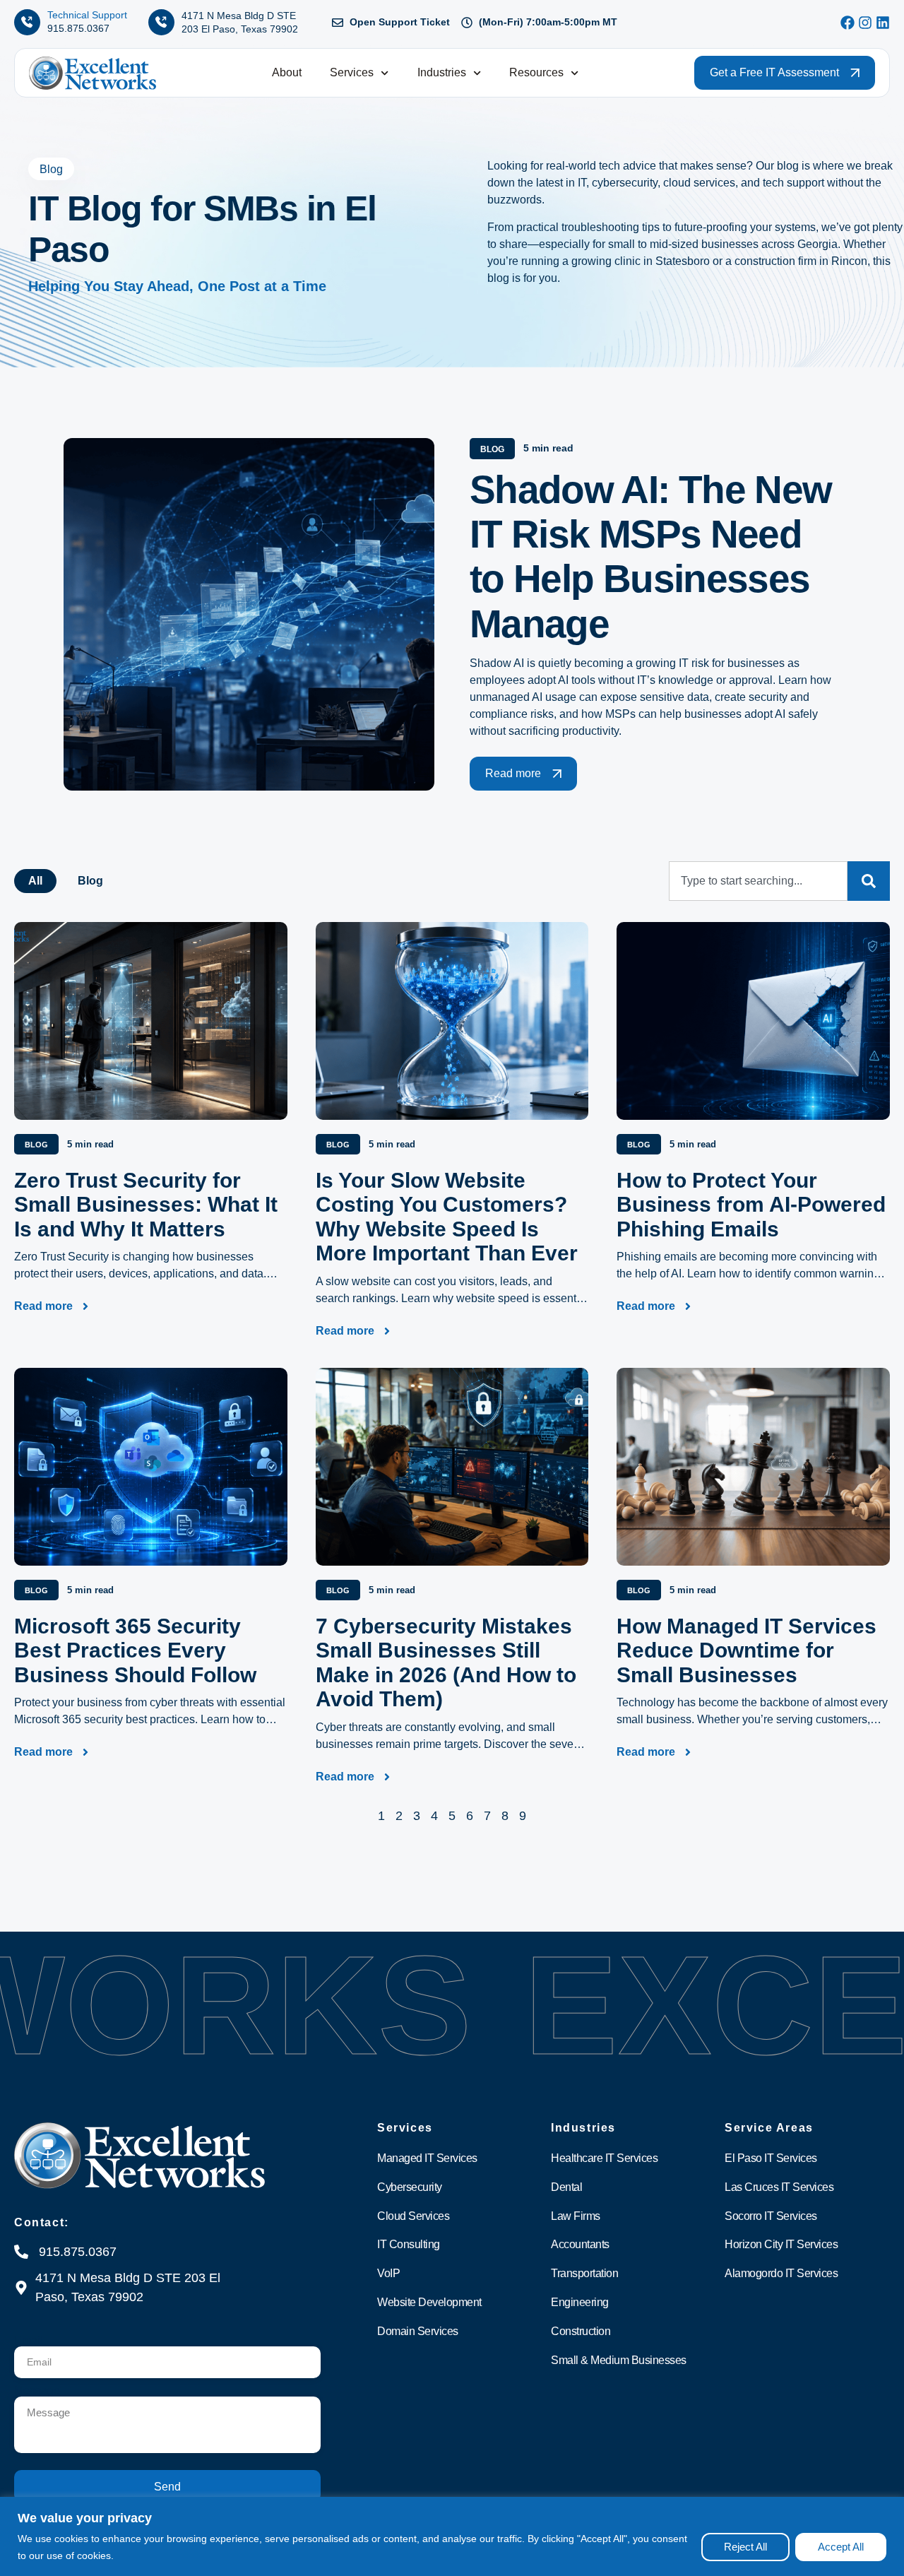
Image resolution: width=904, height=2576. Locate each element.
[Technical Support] (27, 22)
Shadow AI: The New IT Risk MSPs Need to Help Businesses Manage (650, 557)
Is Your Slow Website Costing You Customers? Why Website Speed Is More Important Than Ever (447, 1217)
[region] (452, 2536)
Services (352, 72)
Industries (442, 72)
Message (37, 2391)
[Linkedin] (883, 23)
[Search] (869, 881)
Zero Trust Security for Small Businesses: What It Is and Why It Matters (146, 1205)
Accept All (841, 2547)
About (287, 72)
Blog (90, 881)
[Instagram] (865, 23)
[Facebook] (847, 23)
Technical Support (87, 15)
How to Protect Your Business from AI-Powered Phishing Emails (751, 1205)
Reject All (745, 2547)
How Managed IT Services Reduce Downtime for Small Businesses (747, 1650)
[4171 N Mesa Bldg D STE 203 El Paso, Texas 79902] (161, 22)
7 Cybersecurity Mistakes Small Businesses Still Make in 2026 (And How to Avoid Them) (446, 1663)
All (35, 881)
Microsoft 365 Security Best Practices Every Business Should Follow (135, 1650)
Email (29, 2341)
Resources (536, 72)
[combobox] (758, 881)
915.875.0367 (78, 28)
